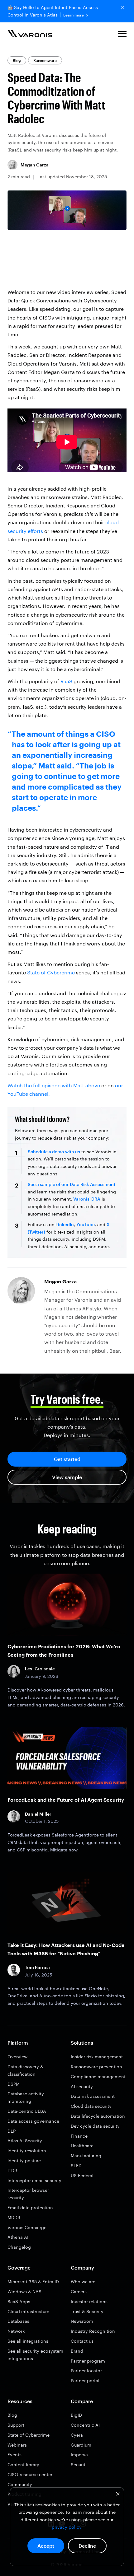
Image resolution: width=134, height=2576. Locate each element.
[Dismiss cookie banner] (118, 2495)
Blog (17, 60)
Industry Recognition (93, 2331)
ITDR (12, 2170)
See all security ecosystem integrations (35, 2355)
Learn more (74, 15)
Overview (17, 2057)
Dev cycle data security (95, 2126)
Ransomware (45, 60)
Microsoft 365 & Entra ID (33, 2282)
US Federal (82, 2175)
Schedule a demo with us (54, 1152)
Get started (67, 1459)
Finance (79, 2136)
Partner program (88, 2361)
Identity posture (24, 2161)
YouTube (86, 1224)
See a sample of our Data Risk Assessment (72, 1184)
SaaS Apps (19, 2301)
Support (16, 2425)
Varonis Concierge (27, 2227)
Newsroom (82, 2321)
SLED (76, 2165)
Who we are (83, 2282)
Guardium (81, 2445)
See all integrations (28, 2341)
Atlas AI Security (25, 2141)
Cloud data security (91, 2106)
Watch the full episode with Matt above (54, 1085)
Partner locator (86, 2371)
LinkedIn (64, 1224)
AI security (82, 2086)
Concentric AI (85, 2425)
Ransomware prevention (96, 2067)
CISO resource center (30, 2474)
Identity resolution (27, 2151)
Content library (23, 2464)
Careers (79, 2291)
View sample (67, 1477)
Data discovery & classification (25, 2070)
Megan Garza (35, 165)
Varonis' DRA (87, 1199)
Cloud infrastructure (28, 2311)
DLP (12, 2131)
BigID (76, 2415)
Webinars (17, 2445)
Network (16, 2331)
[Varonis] (30, 35)
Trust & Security (87, 2311)
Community (20, 2484)
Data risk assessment (93, 2096)
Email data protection (30, 2207)
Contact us (82, 2341)
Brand (77, 2351)
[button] (122, 35)
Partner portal (85, 2380)
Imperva (79, 2455)
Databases (18, 2321)
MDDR (14, 2217)
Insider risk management (97, 2057)
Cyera (77, 2435)
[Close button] (123, 7)
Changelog (19, 2247)
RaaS (66, 681)
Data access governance (33, 2121)
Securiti (79, 2464)
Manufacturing (86, 2156)
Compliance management (98, 2077)
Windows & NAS (24, 2291)
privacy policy (67, 2527)
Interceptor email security (34, 2180)
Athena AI (18, 2237)
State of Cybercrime (51, 972)
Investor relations (89, 2301)
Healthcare (82, 2146)
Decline (87, 2546)
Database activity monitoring (26, 2097)
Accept (46, 2546)
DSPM (14, 2084)
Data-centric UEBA (27, 2111)
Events (14, 2455)
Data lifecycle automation (98, 2116)
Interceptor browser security (28, 2194)
